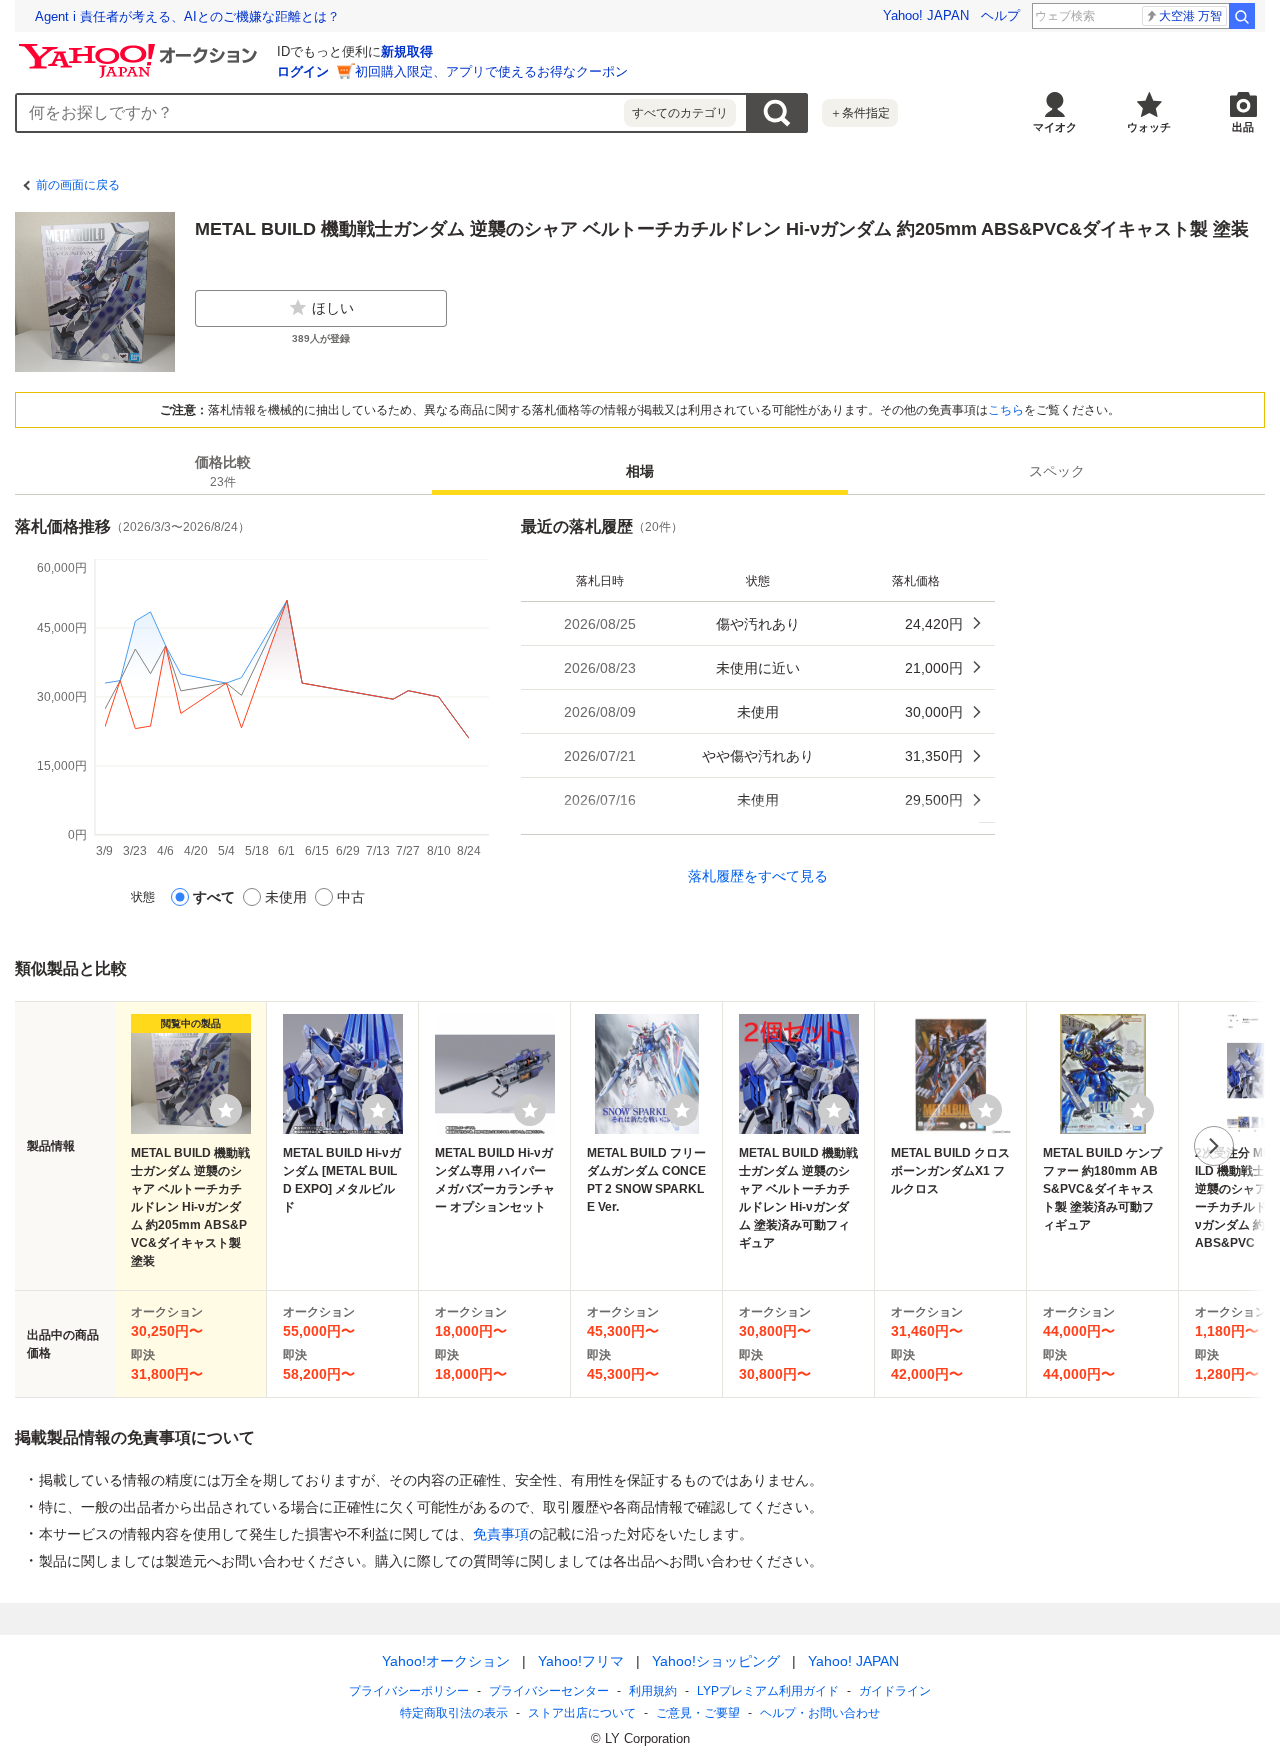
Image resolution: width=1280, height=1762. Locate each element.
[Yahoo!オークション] (141, 49)
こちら (1006, 410)
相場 (640, 471)
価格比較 (223, 471)
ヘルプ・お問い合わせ (820, 1713)
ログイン (303, 71)
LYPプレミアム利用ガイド (768, 1691)
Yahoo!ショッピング (716, 1661)
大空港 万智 (1190, 16)
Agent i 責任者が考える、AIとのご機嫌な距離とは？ (187, 16)
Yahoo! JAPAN (926, 15)
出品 (1243, 127)
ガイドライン (895, 1691)
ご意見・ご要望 (698, 1713)
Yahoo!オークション (446, 1661)
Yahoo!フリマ (581, 1661)
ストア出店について (582, 1713)
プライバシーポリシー (409, 1691)
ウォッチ (1149, 127)
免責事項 (501, 1534)
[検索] (1242, 16)
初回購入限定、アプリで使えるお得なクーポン (491, 71)
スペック (1057, 471)
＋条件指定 (860, 113)
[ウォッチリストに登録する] (226, 1110)
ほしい (333, 308)
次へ (1214, 1146)
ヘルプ (1000, 15)
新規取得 (407, 51)
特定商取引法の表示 (454, 1713)
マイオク (1055, 127)
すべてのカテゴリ (680, 113)
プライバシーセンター (549, 1691)
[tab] (223, 471)
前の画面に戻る (78, 185)
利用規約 (653, 1691)
